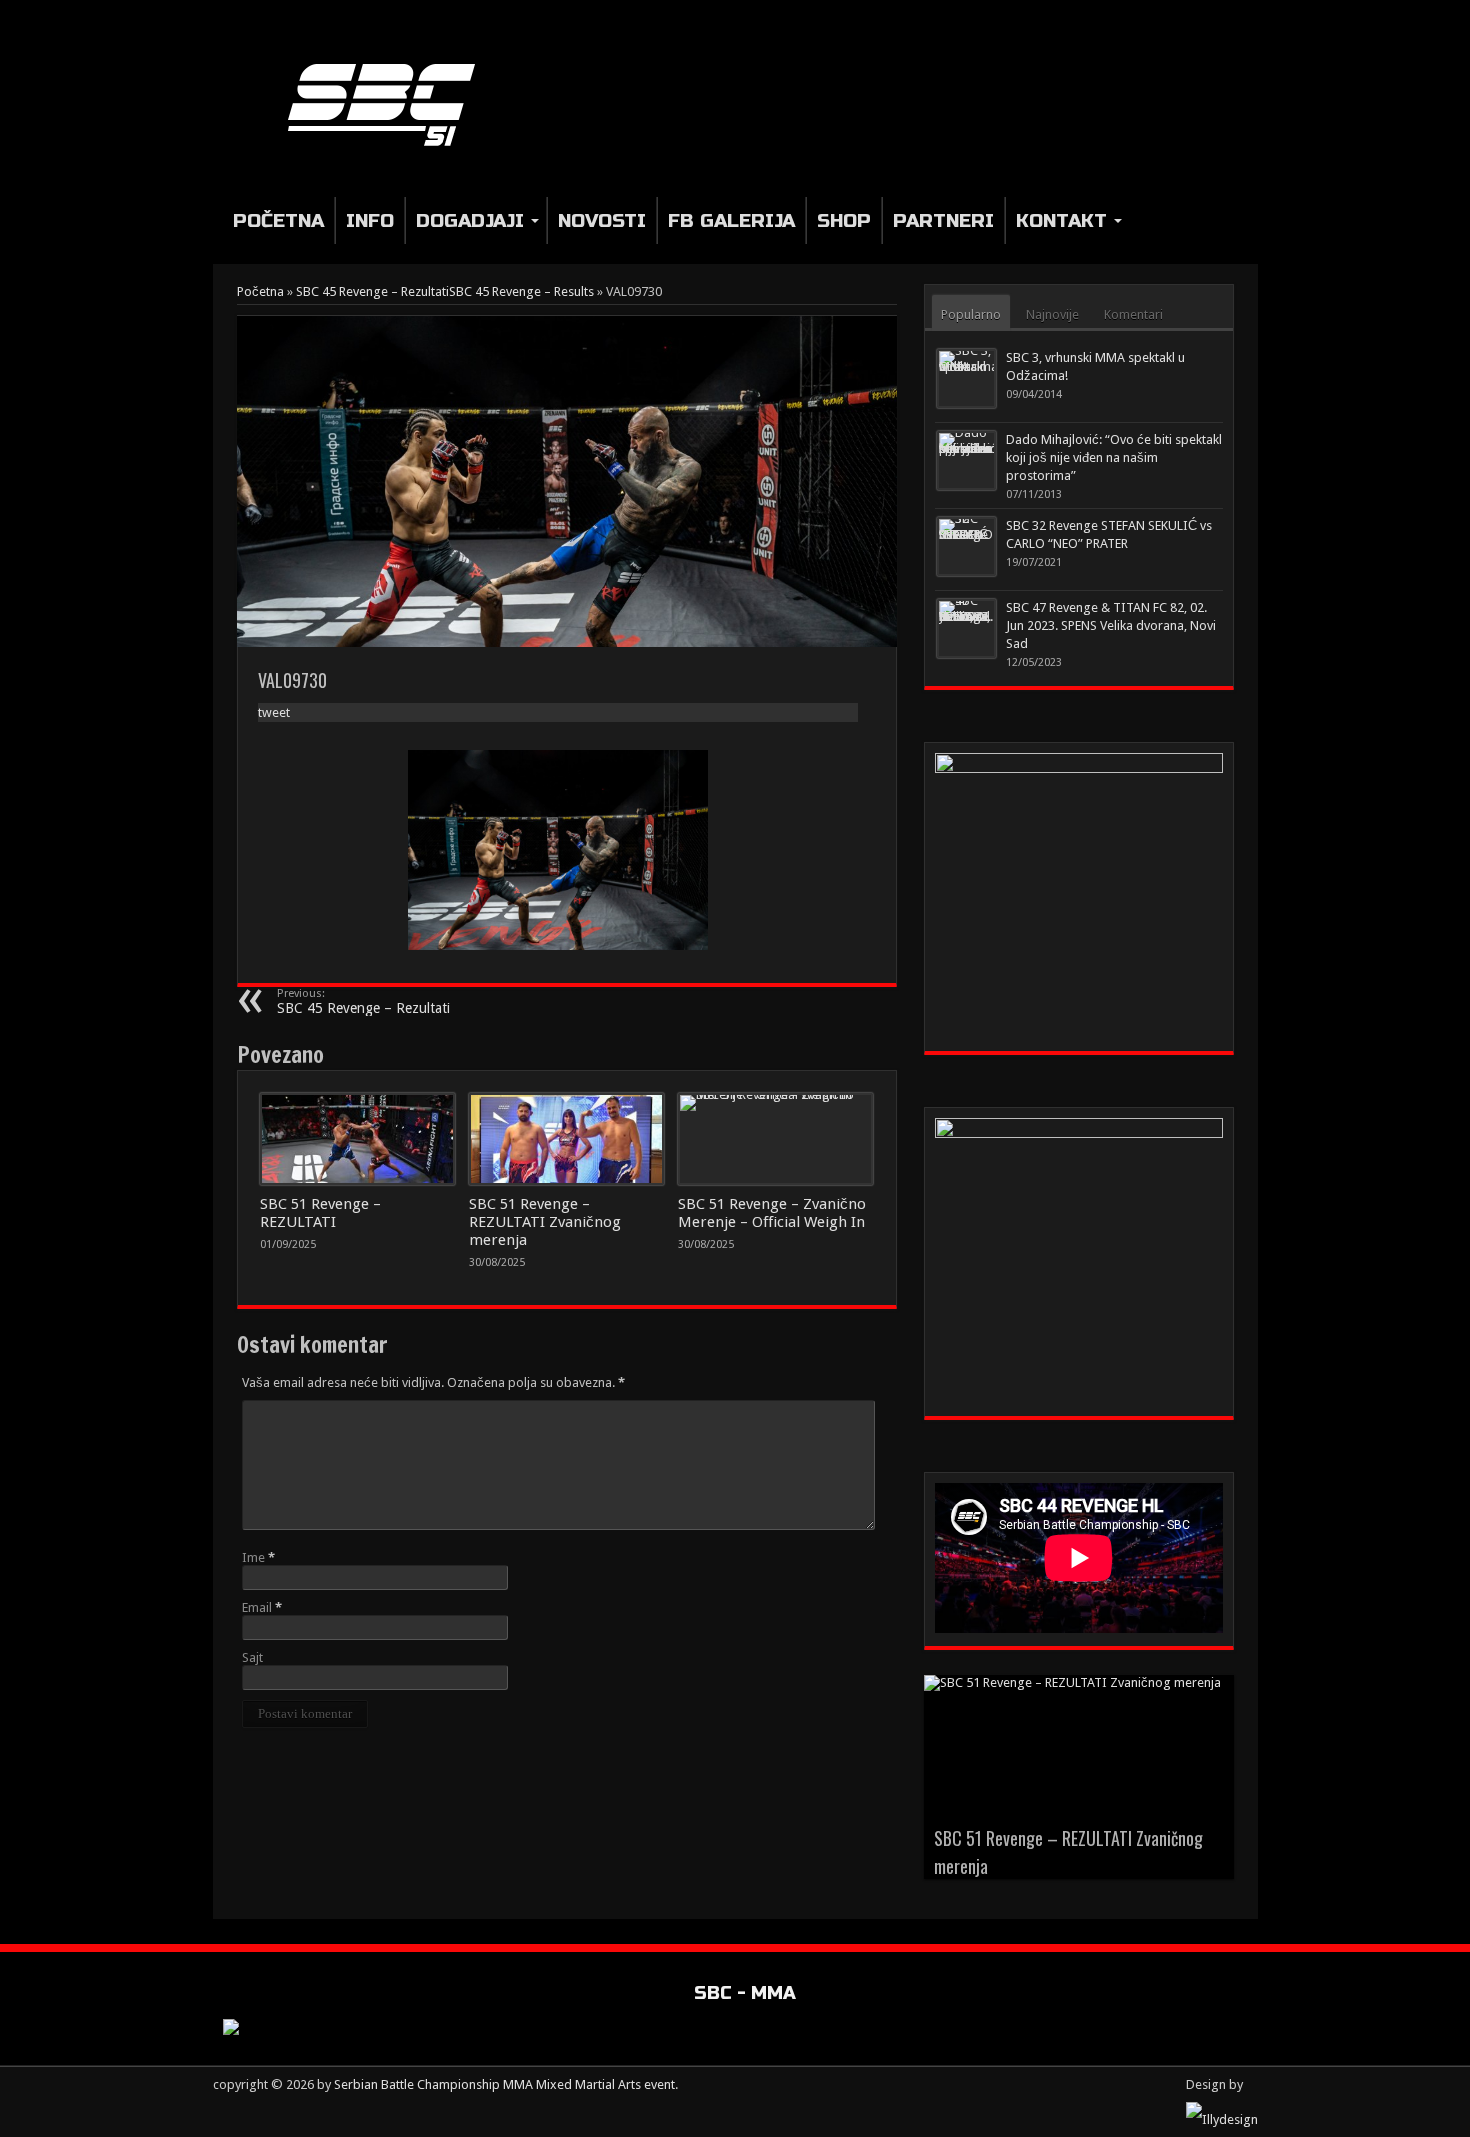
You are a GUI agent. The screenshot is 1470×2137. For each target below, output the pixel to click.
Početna (278, 220)
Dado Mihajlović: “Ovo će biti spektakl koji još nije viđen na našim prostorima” (1114, 457)
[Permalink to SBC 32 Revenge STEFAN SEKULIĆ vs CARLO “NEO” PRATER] (966, 546)
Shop (844, 220)
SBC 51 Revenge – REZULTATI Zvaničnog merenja (545, 1222)
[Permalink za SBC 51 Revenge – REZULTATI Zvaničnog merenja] (566, 1139)
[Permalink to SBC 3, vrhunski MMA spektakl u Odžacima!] (966, 378)
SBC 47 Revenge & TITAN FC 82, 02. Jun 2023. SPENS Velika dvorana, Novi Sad (1111, 625)
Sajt (252, 1657)
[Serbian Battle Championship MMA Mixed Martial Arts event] (389, 103)
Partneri (943, 220)
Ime (253, 1557)
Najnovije (1052, 314)
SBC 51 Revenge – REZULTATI (320, 1213)
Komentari (1133, 314)
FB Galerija (731, 220)
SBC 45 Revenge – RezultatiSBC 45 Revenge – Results (445, 291)
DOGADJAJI (470, 220)
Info (370, 220)
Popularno (971, 314)
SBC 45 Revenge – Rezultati (363, 1001)
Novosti (602, 220)
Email (257, 1607)
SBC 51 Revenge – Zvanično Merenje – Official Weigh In (772, 1213)
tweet (274, 712)
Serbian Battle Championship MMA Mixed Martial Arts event (504, 2084)
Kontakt (1061, 220)
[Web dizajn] (1222, 2119)
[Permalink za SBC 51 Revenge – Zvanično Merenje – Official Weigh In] (775, 1139)
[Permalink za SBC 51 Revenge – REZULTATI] (357, 1139)
